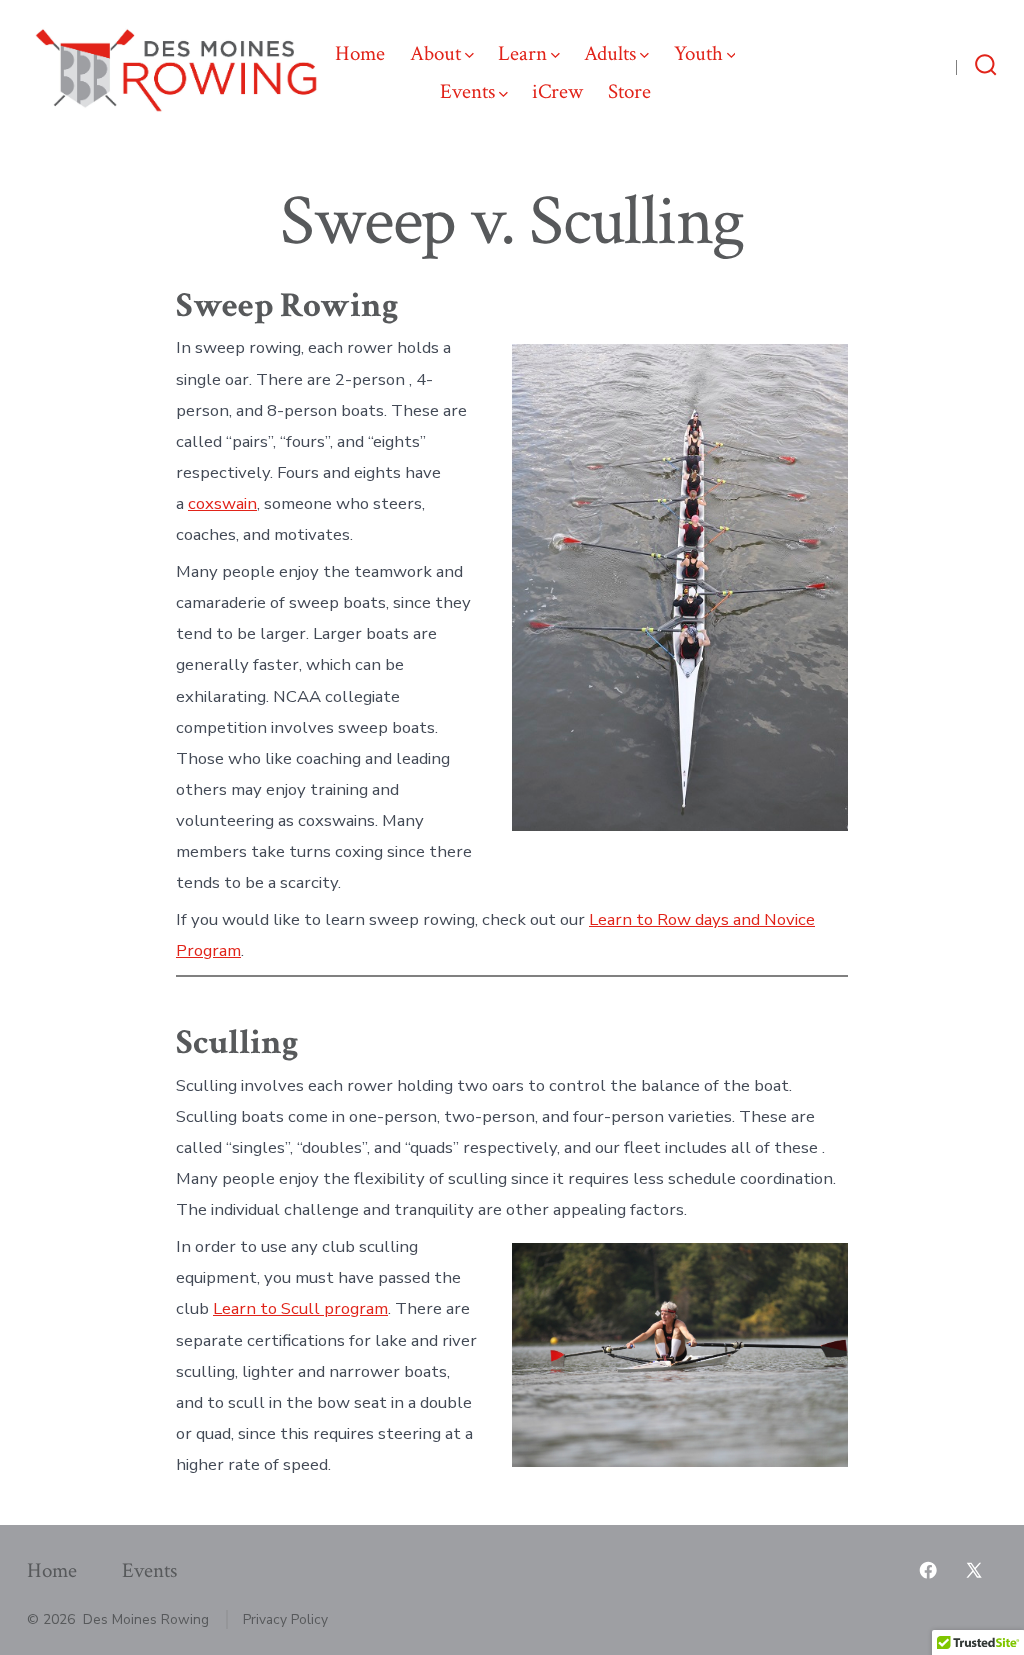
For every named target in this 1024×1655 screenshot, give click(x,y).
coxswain (222, 503)
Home (360, 53)
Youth (698, 53)
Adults (610, 53)
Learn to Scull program (300, 1308)
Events (467, 91)
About (435, 53)
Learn (522, 53)
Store (629, 91)
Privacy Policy (285, 1619)
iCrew (557, 91)
